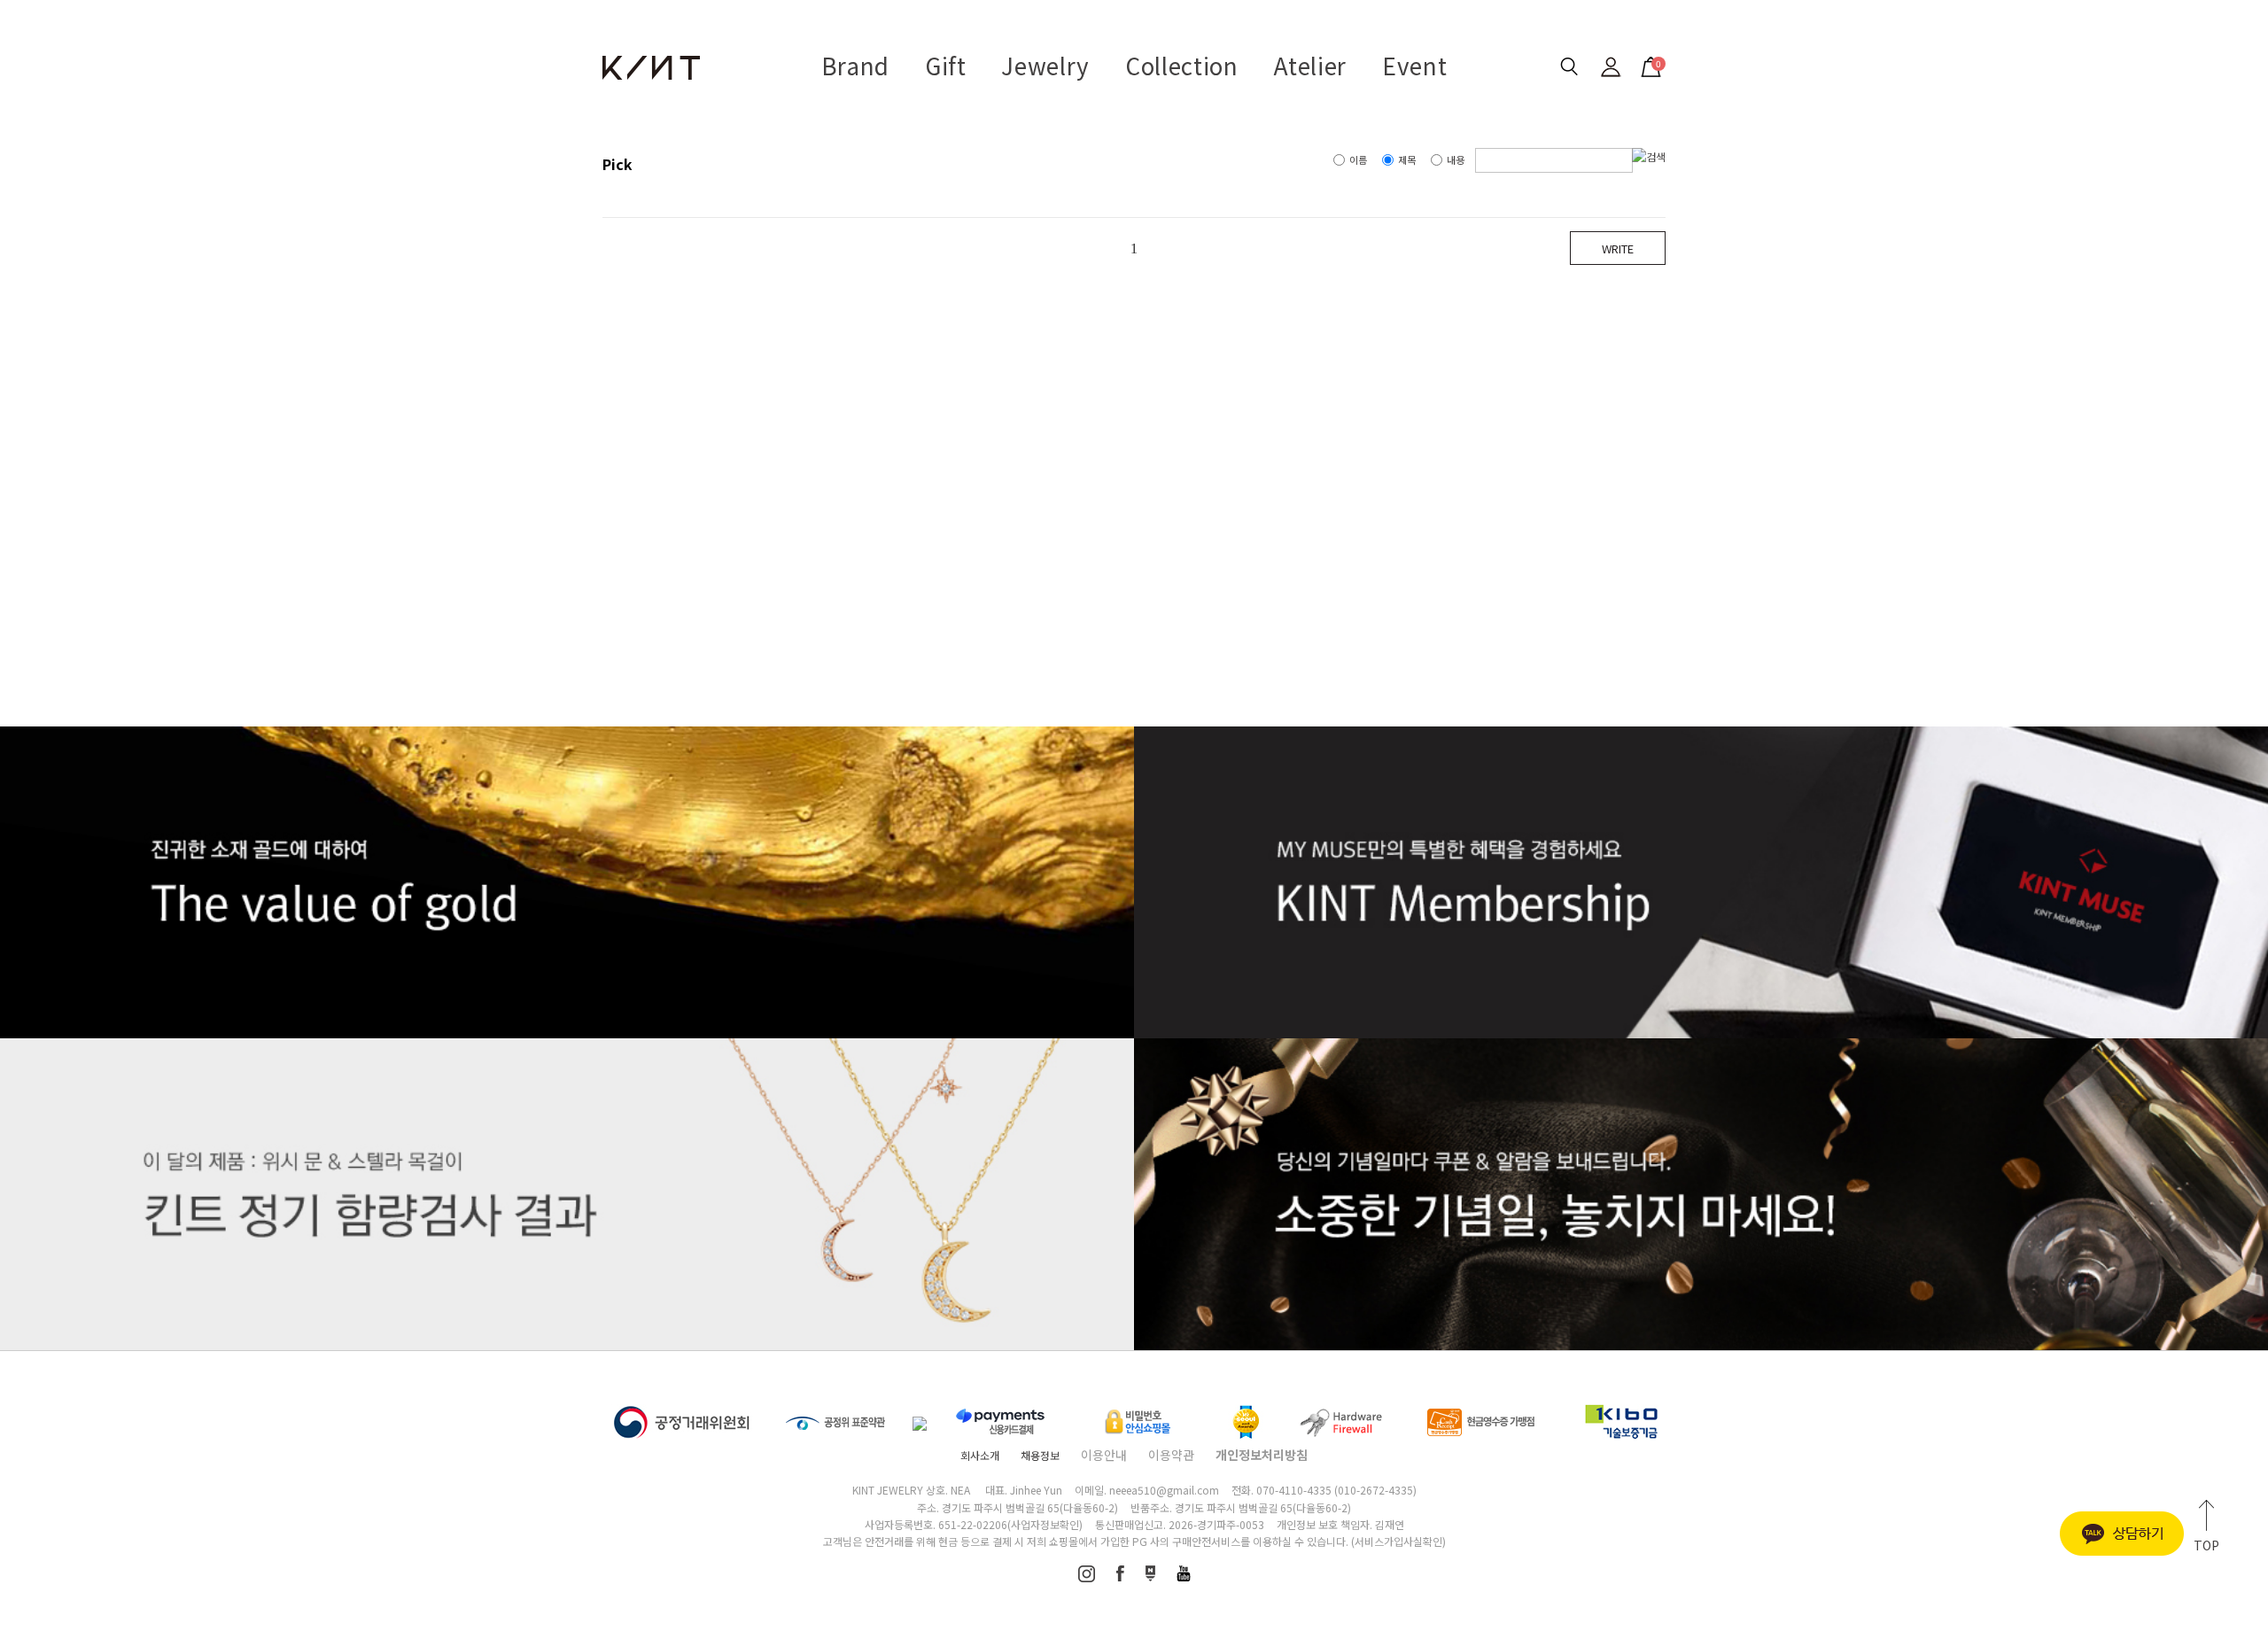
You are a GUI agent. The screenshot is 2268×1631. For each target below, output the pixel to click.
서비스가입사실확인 (1398, 1541)
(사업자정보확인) (1045, 1524)
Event (1414, 65)
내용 (1456, 159)
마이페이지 (1611, 67)
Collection (1182, 65)
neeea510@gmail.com (1164, 1490)
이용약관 (1171, 1455)
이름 (1358, 159)
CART (1649, 62)
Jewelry (1045, 65)
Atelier (1311, 65)
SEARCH (1569, 67)
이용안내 (1104, 1455)
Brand (855, 65)
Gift (946, 65)
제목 (1407, 159)
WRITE (1618, 249)
